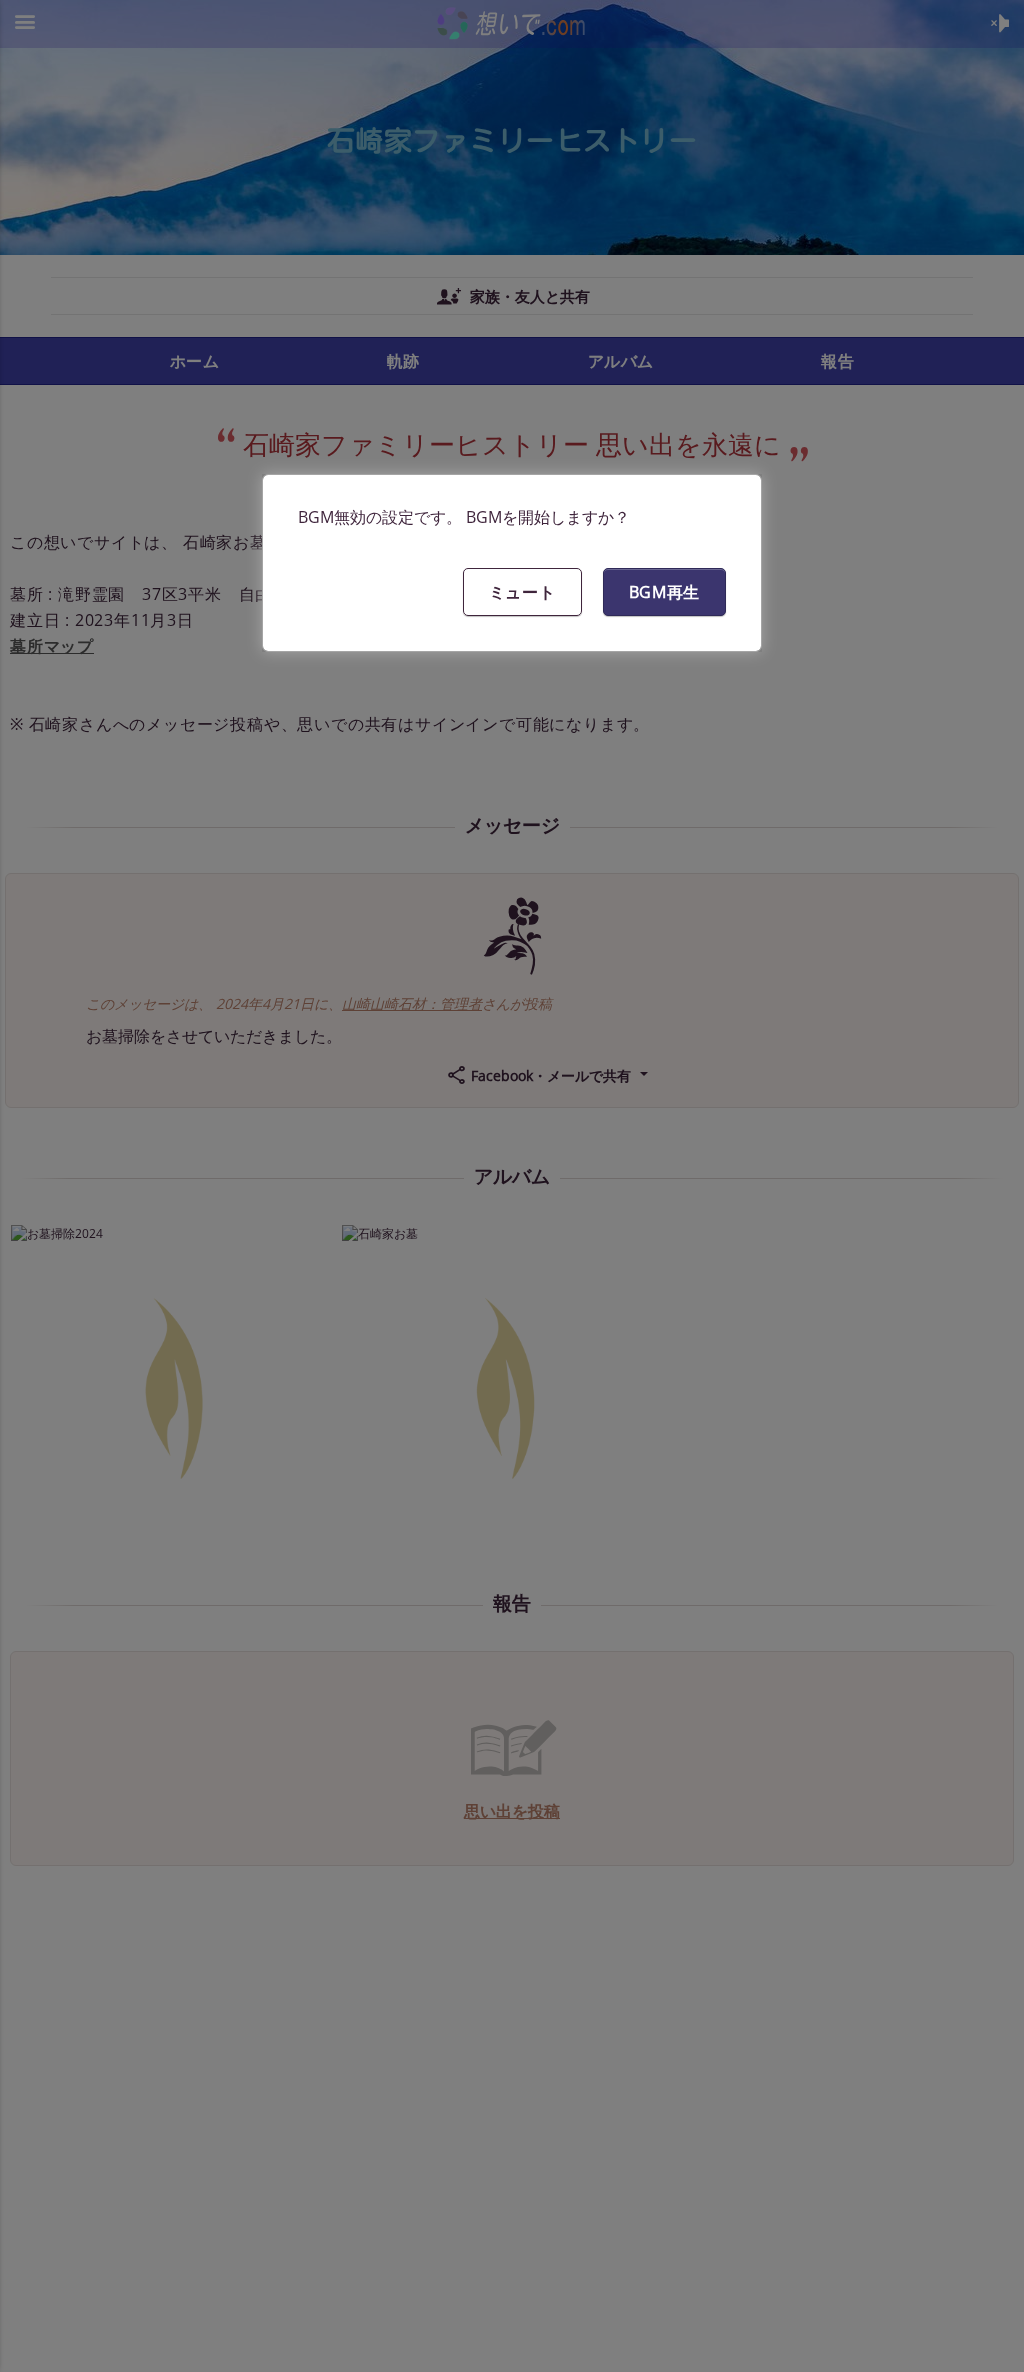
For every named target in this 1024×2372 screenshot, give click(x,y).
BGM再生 (665, 592)
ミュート (522, 592)
